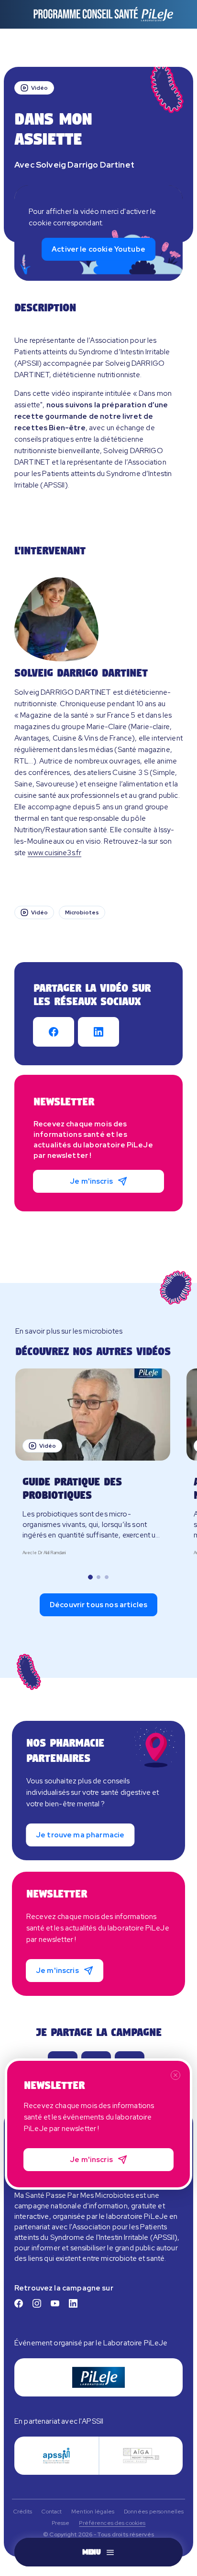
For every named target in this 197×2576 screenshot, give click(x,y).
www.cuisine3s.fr (55, 853)
